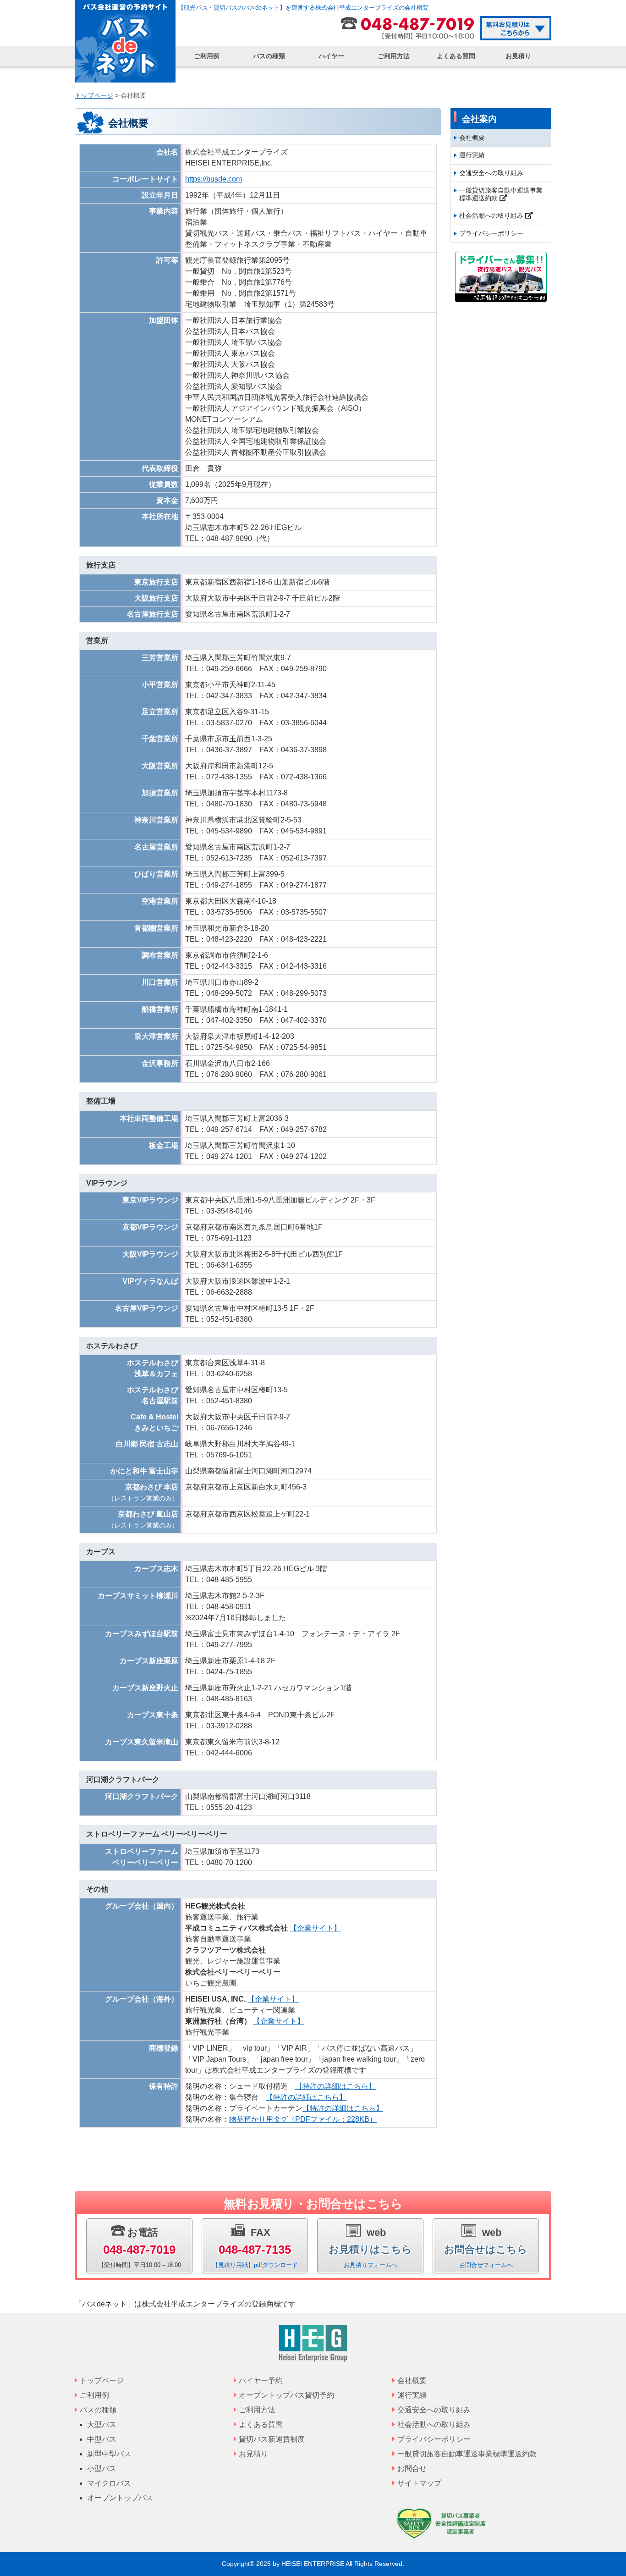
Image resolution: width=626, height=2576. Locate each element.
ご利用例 (207, 56)
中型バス (102, 2439)
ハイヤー (331, 56)
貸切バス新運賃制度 (272, 2439)
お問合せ (412, 2468)
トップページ (102, 2380)
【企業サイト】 (315, 1928)
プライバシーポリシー (491, 233)
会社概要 (472, 138)
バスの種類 (269, 56)
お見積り (518, 56)
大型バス (102, 2424)
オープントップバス (120, 2498)
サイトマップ (419, 2483)
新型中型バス (109, 2454)
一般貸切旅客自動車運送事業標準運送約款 (501, 194)
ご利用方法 (394, 56)
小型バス (102, 2468)
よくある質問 (456, 56)
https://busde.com (214, 179)
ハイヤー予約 (261, 2380)
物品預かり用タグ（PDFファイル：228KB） (303, 2119)
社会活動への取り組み (492, 215)
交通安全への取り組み (491, 173)
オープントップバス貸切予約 (286, 2395)
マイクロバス (109, 2483)
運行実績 (472, 155)
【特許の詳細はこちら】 (335, 2086)
